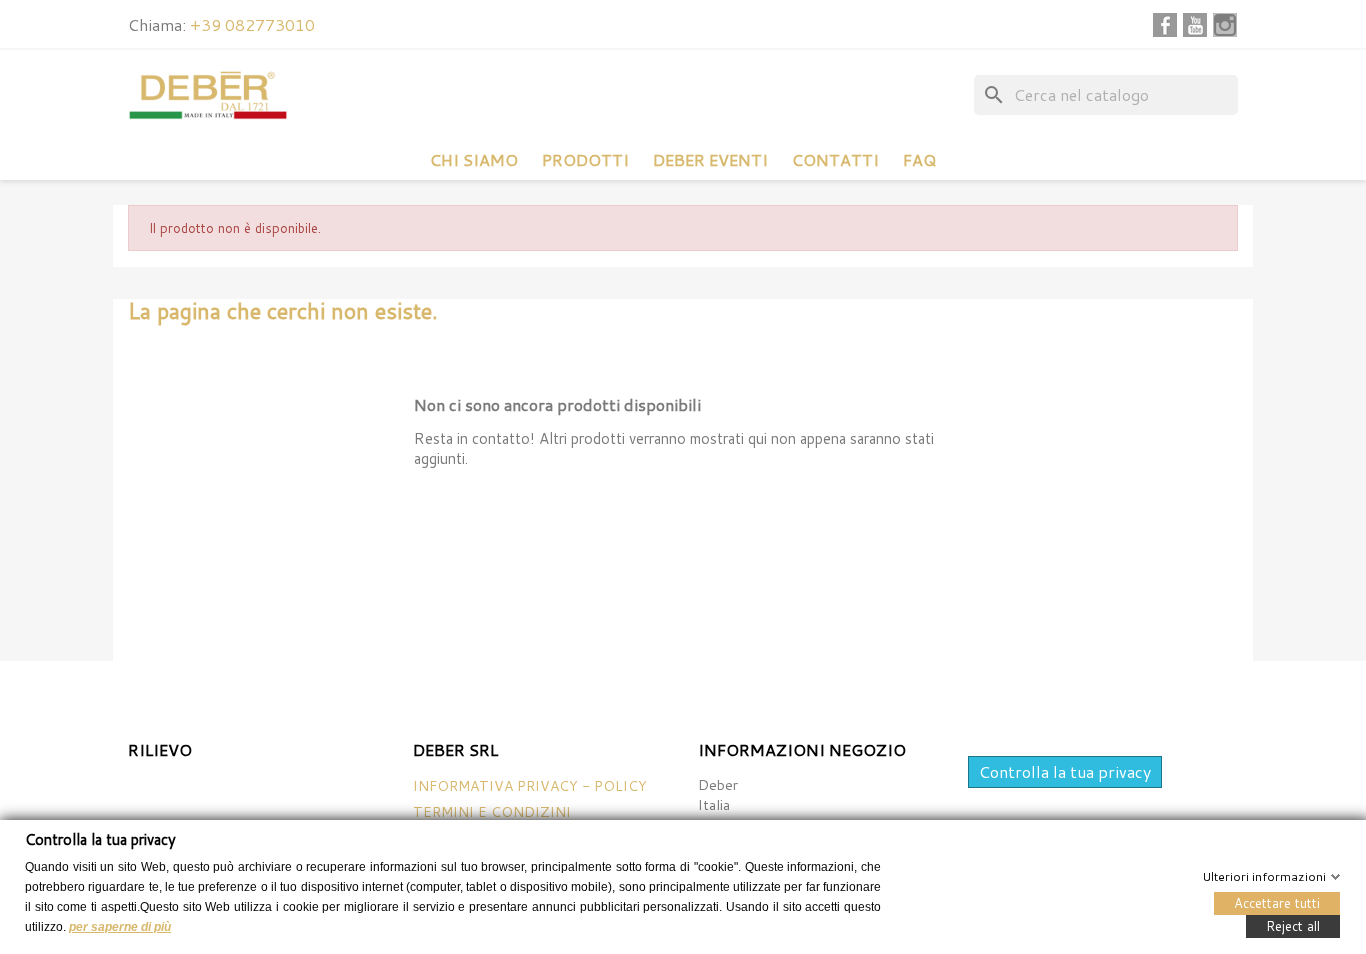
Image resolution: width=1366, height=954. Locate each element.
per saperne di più (120, 926)
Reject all (1293, 925)
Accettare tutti (1277, 902)
